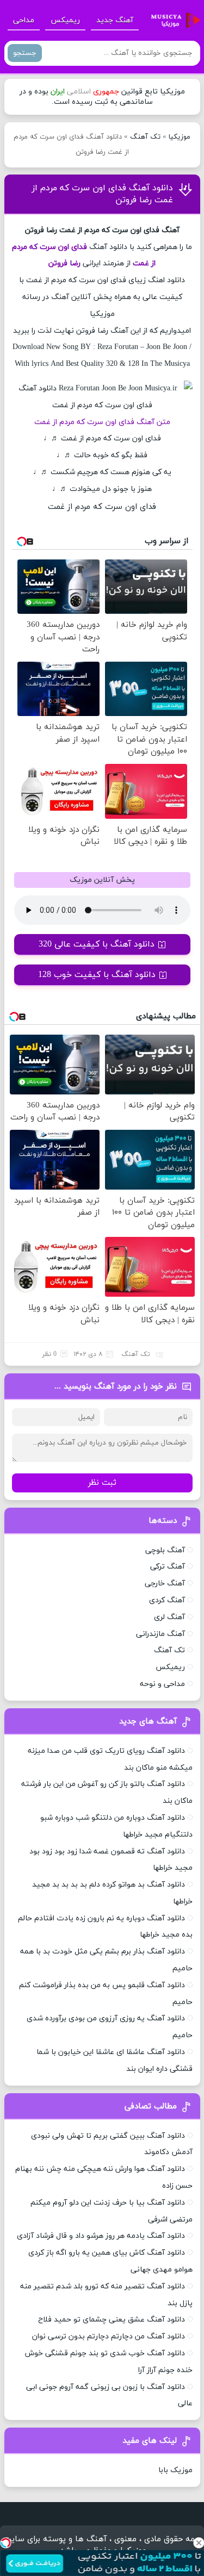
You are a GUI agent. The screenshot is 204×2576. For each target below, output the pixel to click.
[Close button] (199, 2543)
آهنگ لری (169, 1617)
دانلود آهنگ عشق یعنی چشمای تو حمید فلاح (112, 2320)
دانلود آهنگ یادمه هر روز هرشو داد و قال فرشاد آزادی (101, 2236)
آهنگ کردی (167, 1600)
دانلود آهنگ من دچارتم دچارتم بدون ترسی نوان (109, 2337)
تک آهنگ (145, 137)
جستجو (25, 53)
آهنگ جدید (115, 20)
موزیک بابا (175, 2470)
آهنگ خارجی (165, 1583)
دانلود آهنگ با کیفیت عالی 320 (97, 944)
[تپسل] (5, 2543)
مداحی (24, 20)
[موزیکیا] (172, 21)
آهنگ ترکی (168, 1567)
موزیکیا (180, 137)
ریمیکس (65, 20)
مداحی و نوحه (162, 1684)
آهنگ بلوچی (165, 1550)
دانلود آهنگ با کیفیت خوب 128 (97, 975)
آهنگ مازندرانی (160, 1634)
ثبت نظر (102, 1483)
